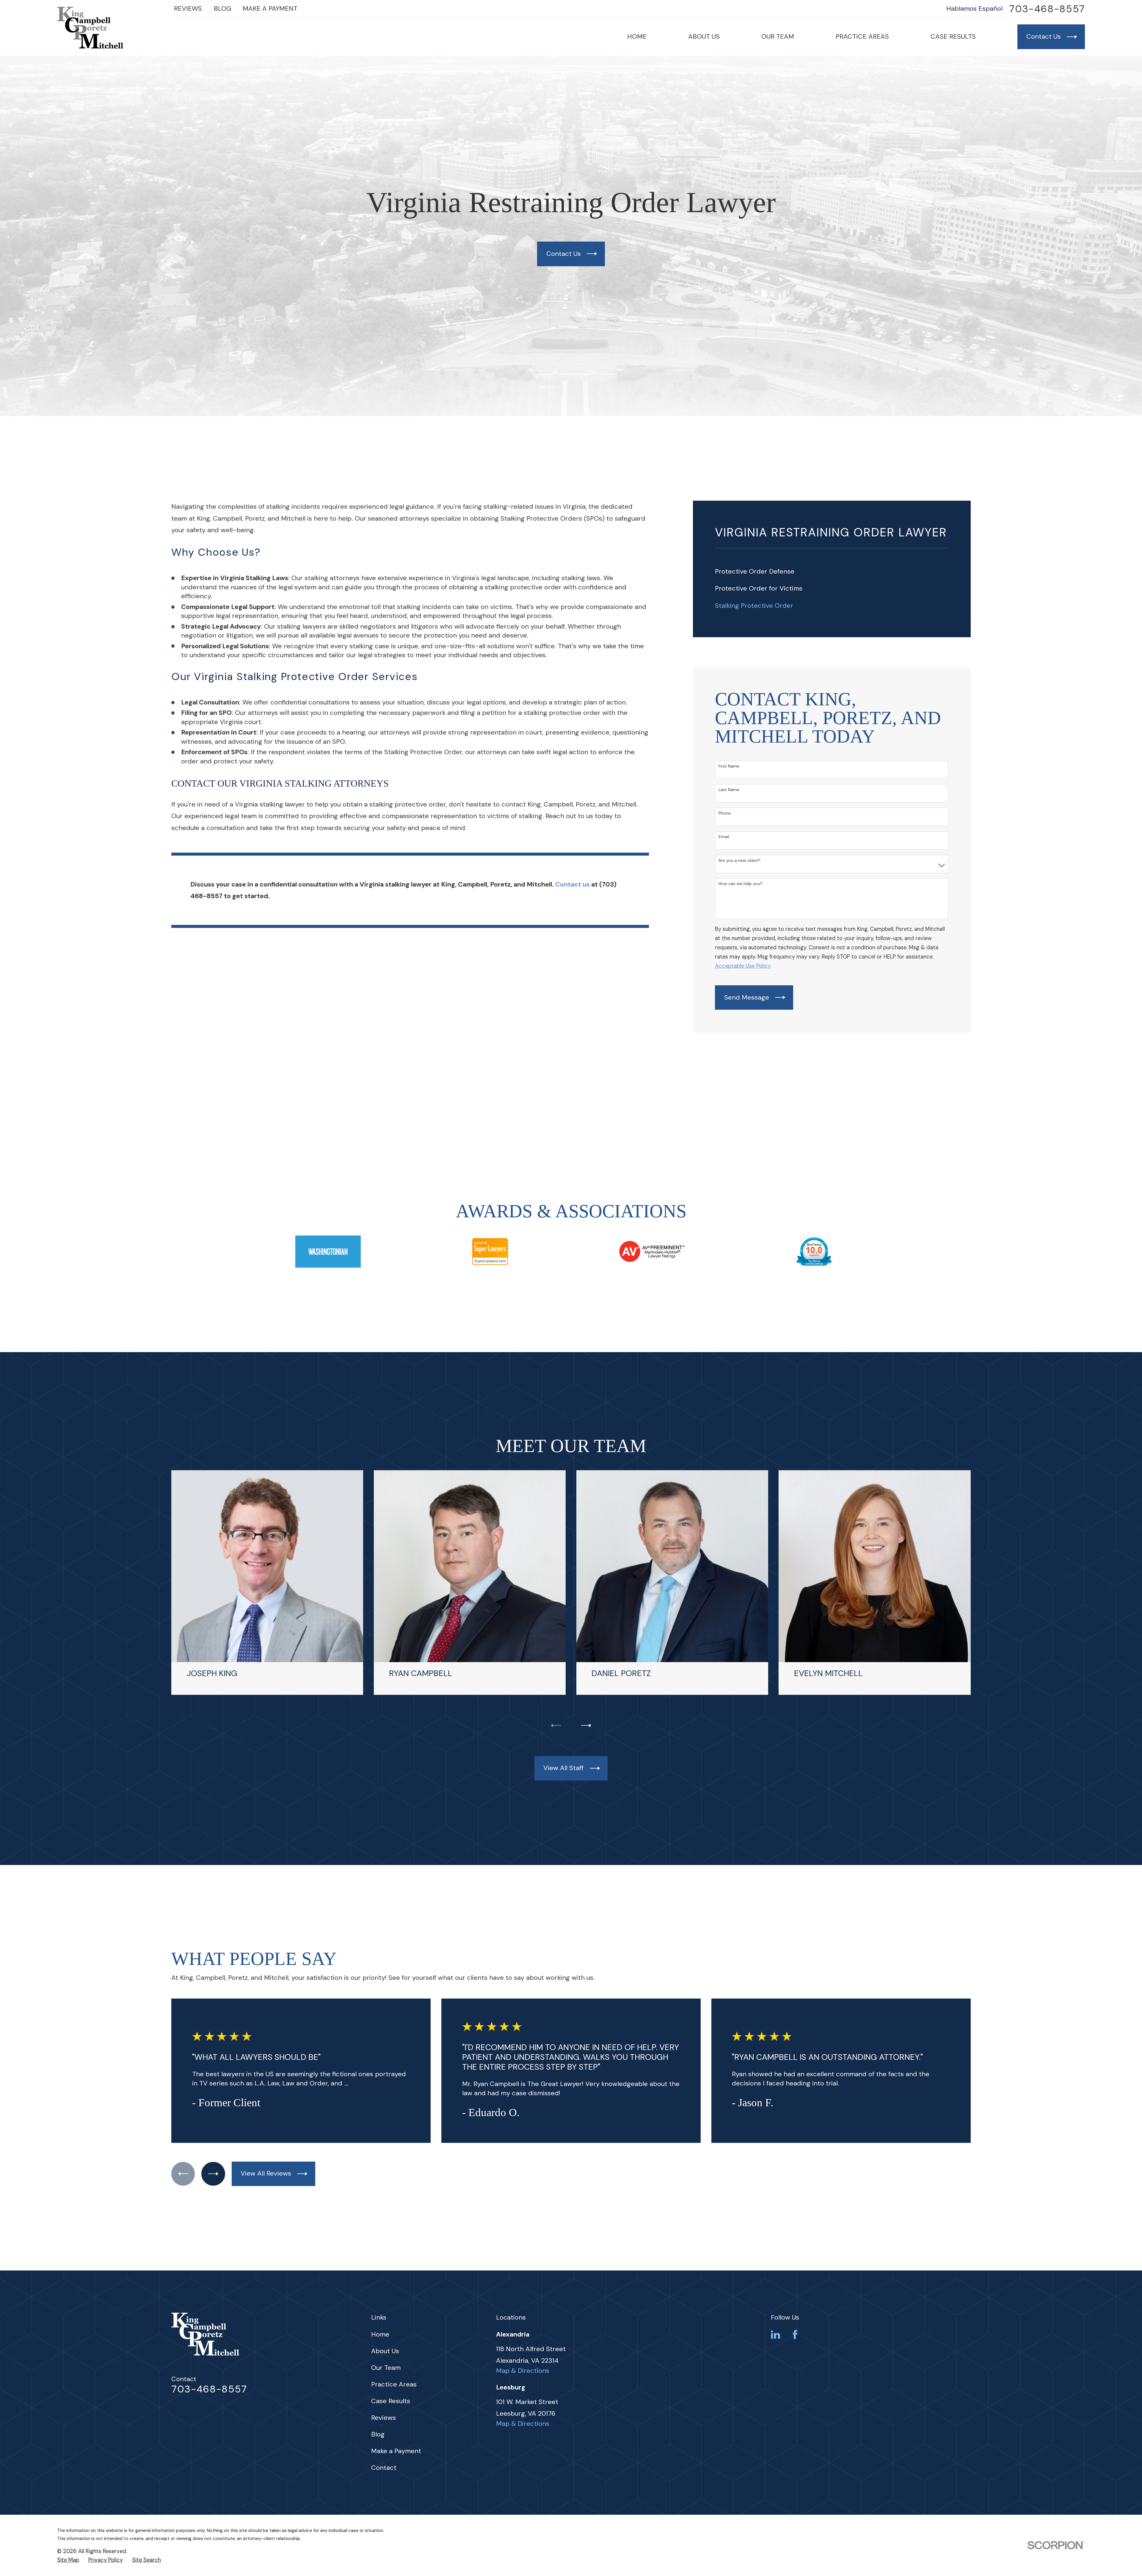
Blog (222, 8)
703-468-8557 (1047, 9)
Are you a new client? (739, 861)
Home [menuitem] (637, 36)
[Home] (90, 28)
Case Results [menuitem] (953, 36)
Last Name (729, 790)
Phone (725, 813)
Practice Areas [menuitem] (862, 36)
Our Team (386, 2368)
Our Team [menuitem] (778, 36)
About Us (385, 2351)
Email (724, 837)
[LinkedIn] (775, 2335)
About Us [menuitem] (704, 36)
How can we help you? (741, 884)
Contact (384, 2468)
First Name (729, 766)
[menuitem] (832, 572)
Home (380, 2334)
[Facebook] (795, 2335)
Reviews (188, 8)
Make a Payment (270, 8)
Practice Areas (394, 2384)
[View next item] (586, 1725)
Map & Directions (523, 2371)
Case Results (391, 2401)
